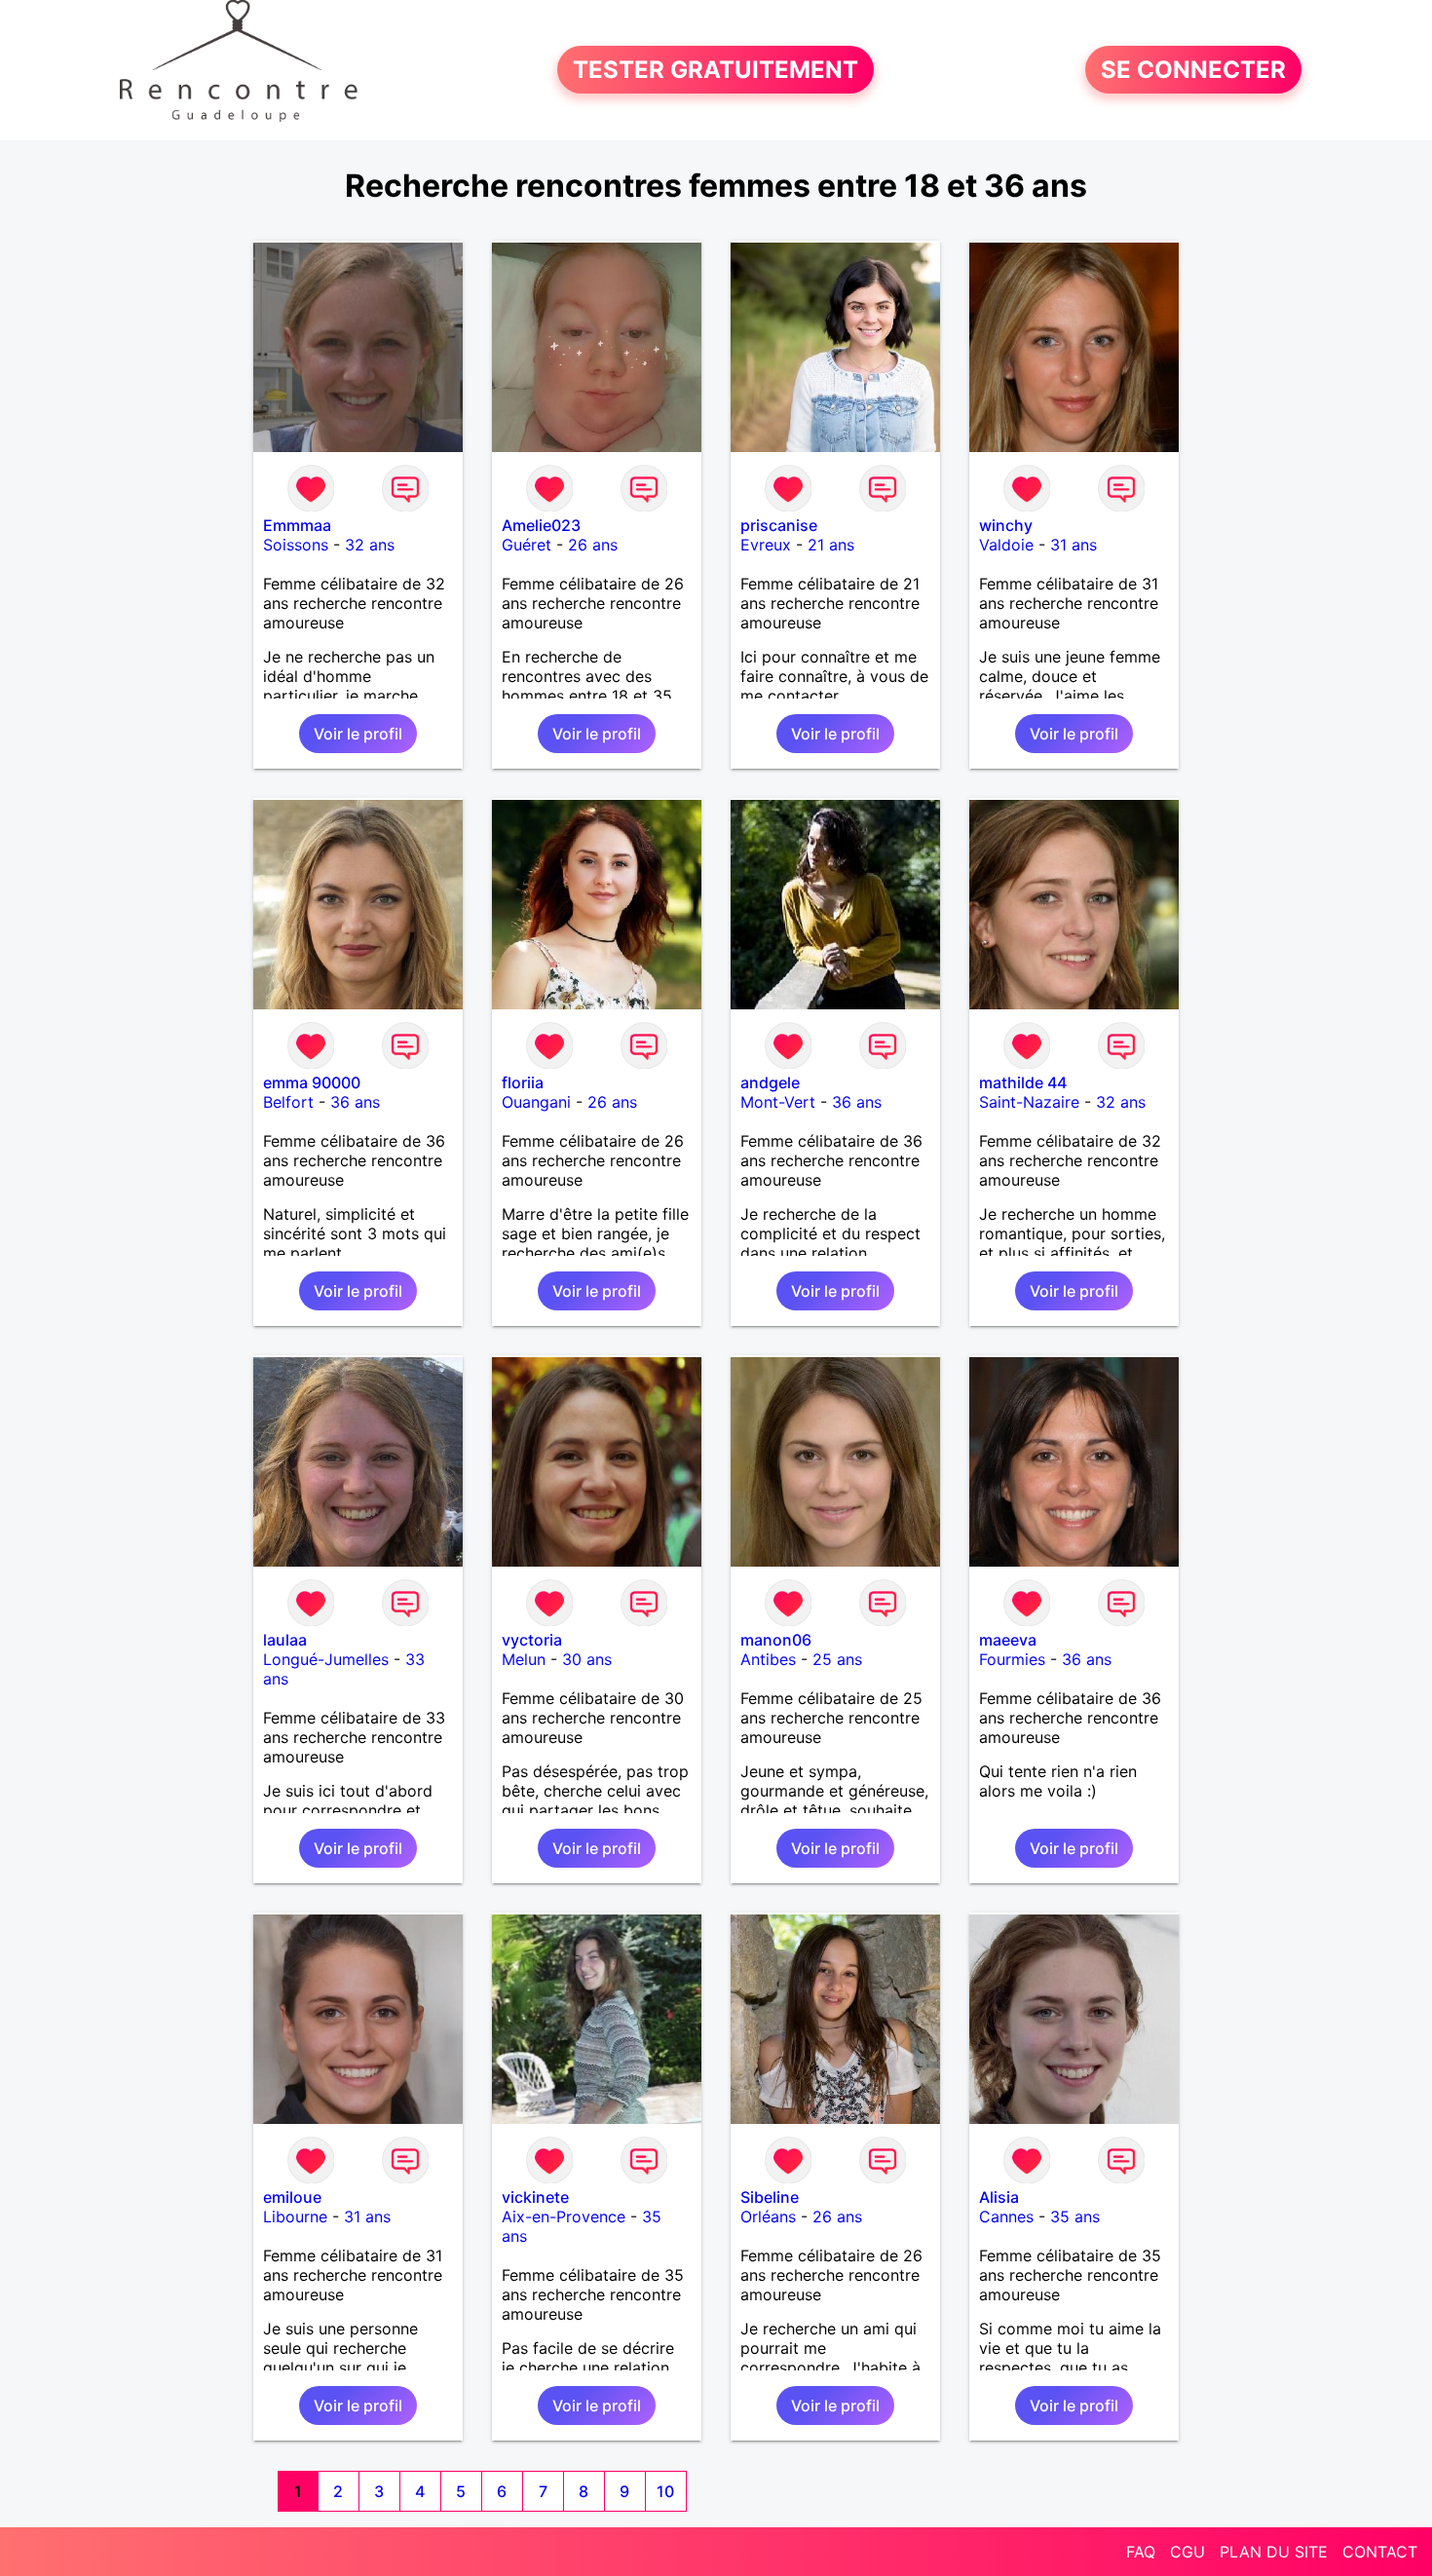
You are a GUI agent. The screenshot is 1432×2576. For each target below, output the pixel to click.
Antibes (768, 1659)
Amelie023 (541, 525)
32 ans (370, 545)
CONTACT (1380, 2552)
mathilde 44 (1023, 1082)
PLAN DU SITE (1274, 2552)
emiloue (292, 2197)
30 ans (587, 1659)
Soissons (296, 545)
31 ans (1074, 545)
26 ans (593, 545)
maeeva (1008, 1640)
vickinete (535, 2197)
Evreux (766, 545)
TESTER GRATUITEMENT (716, 70)
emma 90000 (312, 1082)
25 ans (837, 1659)
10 (665, 2491)
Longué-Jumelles (326, 1659)
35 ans (1075, 2216)
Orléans (768, 2216)
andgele (770, 1082)
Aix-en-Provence (564, 2216)
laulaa (285, 1640)
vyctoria (532, 1640)
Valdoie (1006, 545)
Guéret (527, 545)
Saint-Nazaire (1029, 1102)
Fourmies (1012, 1659)
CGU (1187, 2552)
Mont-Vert (778, 1102)
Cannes (1006, 2216)
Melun (524, 1659)
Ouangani (536, 1102)
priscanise (779, 525)
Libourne (295, 2216)
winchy (1006, 525)
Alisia (999, 2197)
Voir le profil (358, 734)
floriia (523, 1082)
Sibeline (770, 2197)
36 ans (355, 1102)
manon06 (776, 1640)
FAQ (1141, 2552)
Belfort (288, 1102)
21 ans (831, 545)
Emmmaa (297, 525)
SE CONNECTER (1193, 70)
